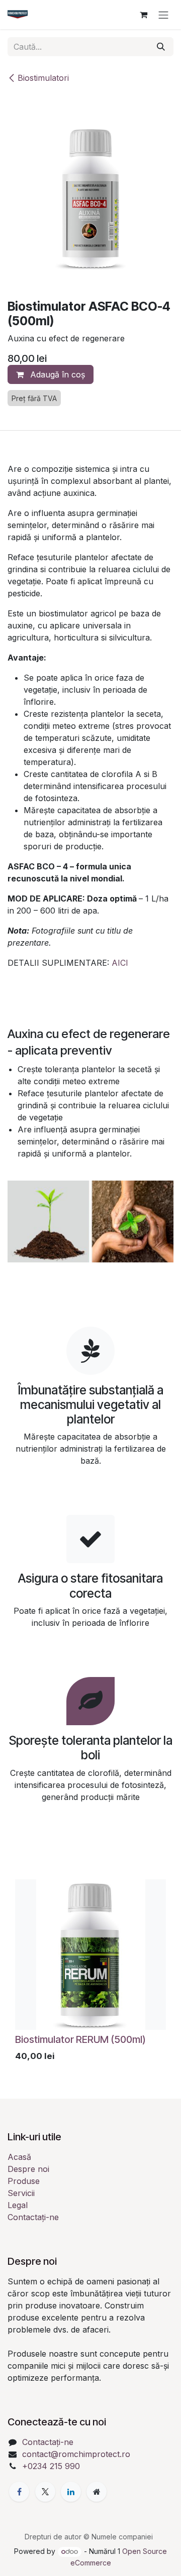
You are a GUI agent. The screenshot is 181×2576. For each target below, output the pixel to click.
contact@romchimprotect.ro (76, 2454)
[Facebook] (19, 2492)
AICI (120, 963)
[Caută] (161, 47)
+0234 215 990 (51, 2466)
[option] (90, 1973)
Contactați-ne (33, 2217)
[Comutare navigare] (163, 15)
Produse (24, 2181)
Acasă (19, 2157)
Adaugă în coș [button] (56, 374)
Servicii (21, 2193)
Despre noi (28, 2169)
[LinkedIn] (71, 2492)
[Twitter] (45, 2492)
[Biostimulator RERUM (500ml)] (90, 1955)
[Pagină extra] (97, 2492)
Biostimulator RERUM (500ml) (80, 2039)
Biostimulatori (43, 78)
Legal (18, 2205)
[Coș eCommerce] (143, 15)
